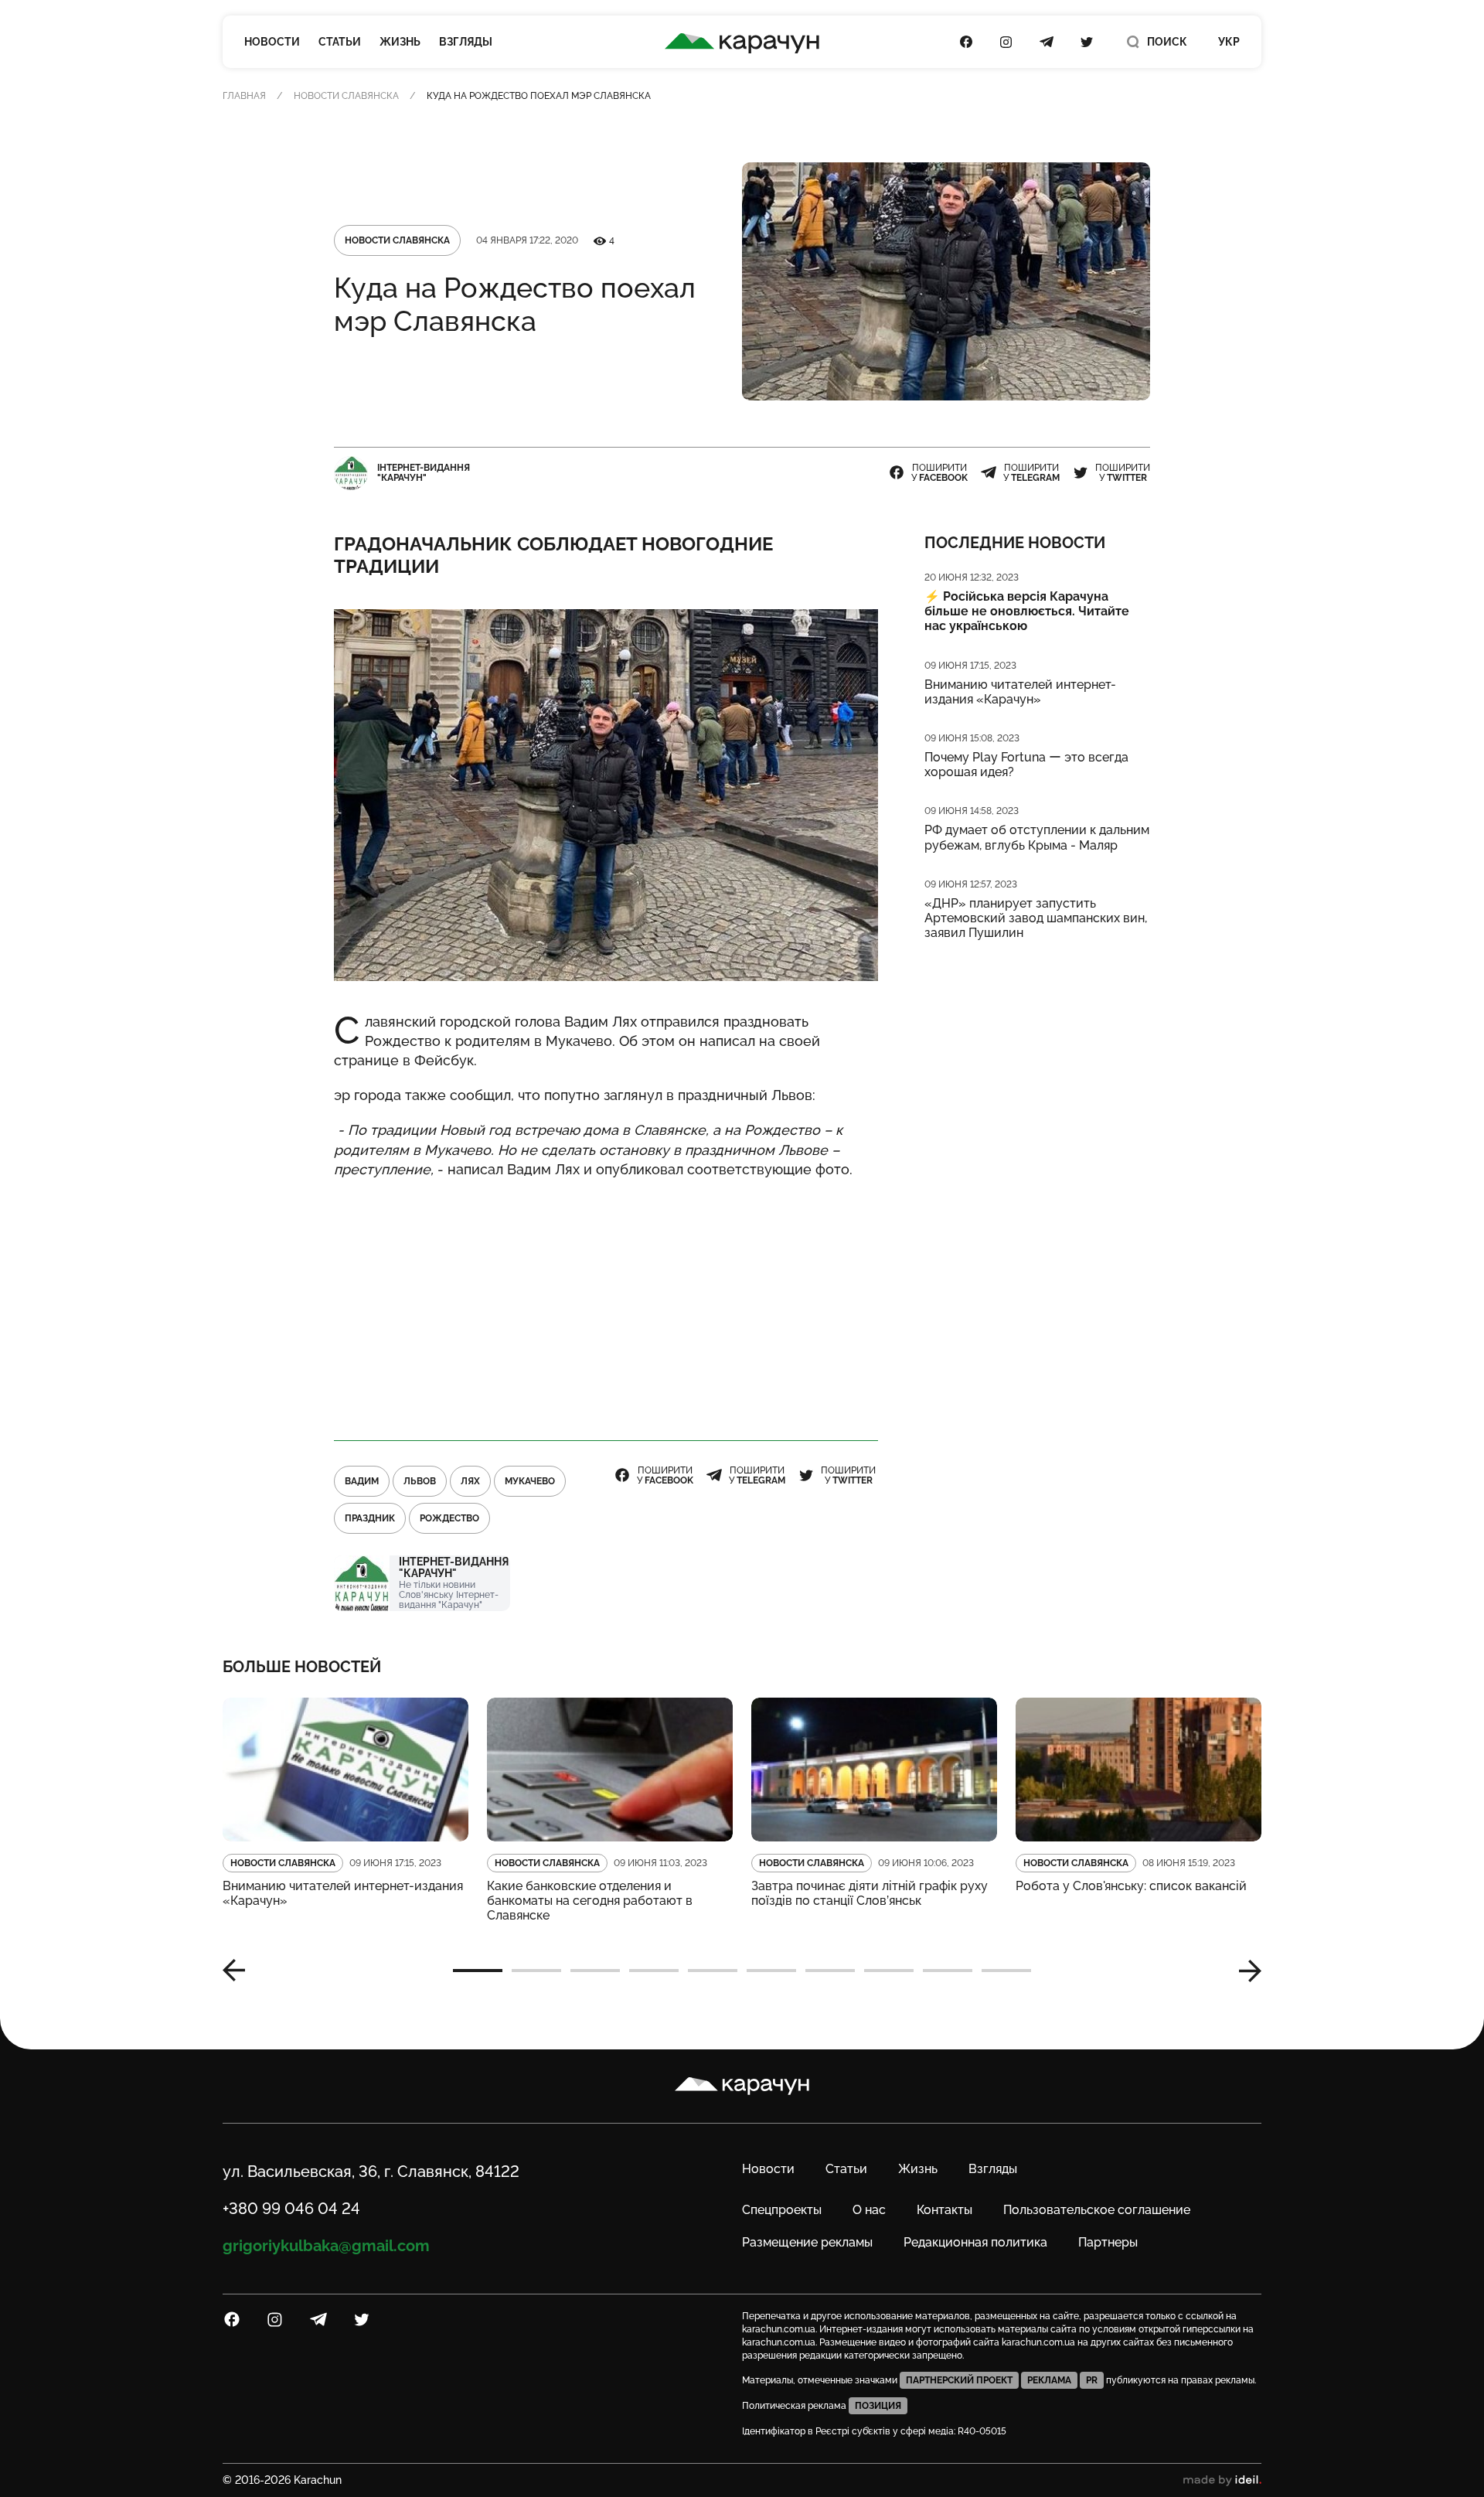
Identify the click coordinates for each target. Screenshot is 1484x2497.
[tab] (478, 1971)
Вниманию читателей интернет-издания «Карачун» (1020, 692)
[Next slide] (1244, 1971)
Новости (272, 42)
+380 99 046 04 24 (291, 2209)
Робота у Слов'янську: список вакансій (1131, 1886)
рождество (449, 1518)
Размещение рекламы (807, 2242)
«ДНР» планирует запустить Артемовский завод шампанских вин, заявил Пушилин (1036, 918)
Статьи (340, 42)
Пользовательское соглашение (1097, 2210)
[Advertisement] (606, 1303)
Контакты (945, 2210)
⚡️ (1027, 611)
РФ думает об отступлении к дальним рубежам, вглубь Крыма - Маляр (1037, 837)
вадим (362, 1481)
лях (470, 1481)
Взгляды (466, 42)
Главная (244, 96)
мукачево (530, 1481)
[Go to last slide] (240, 1971)
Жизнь (400, 42)
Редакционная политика (975, 2242)
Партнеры (1108, 2242)
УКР (1229, 42)
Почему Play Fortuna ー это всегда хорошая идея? (1026, 765)
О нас (869, 2210)
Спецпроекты (782, 2210)
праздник (370, 1518)
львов (420, 1481)
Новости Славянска (346, 96)
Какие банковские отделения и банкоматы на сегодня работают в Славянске (590, 1901)
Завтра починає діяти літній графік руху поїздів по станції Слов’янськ (870, 1893)
